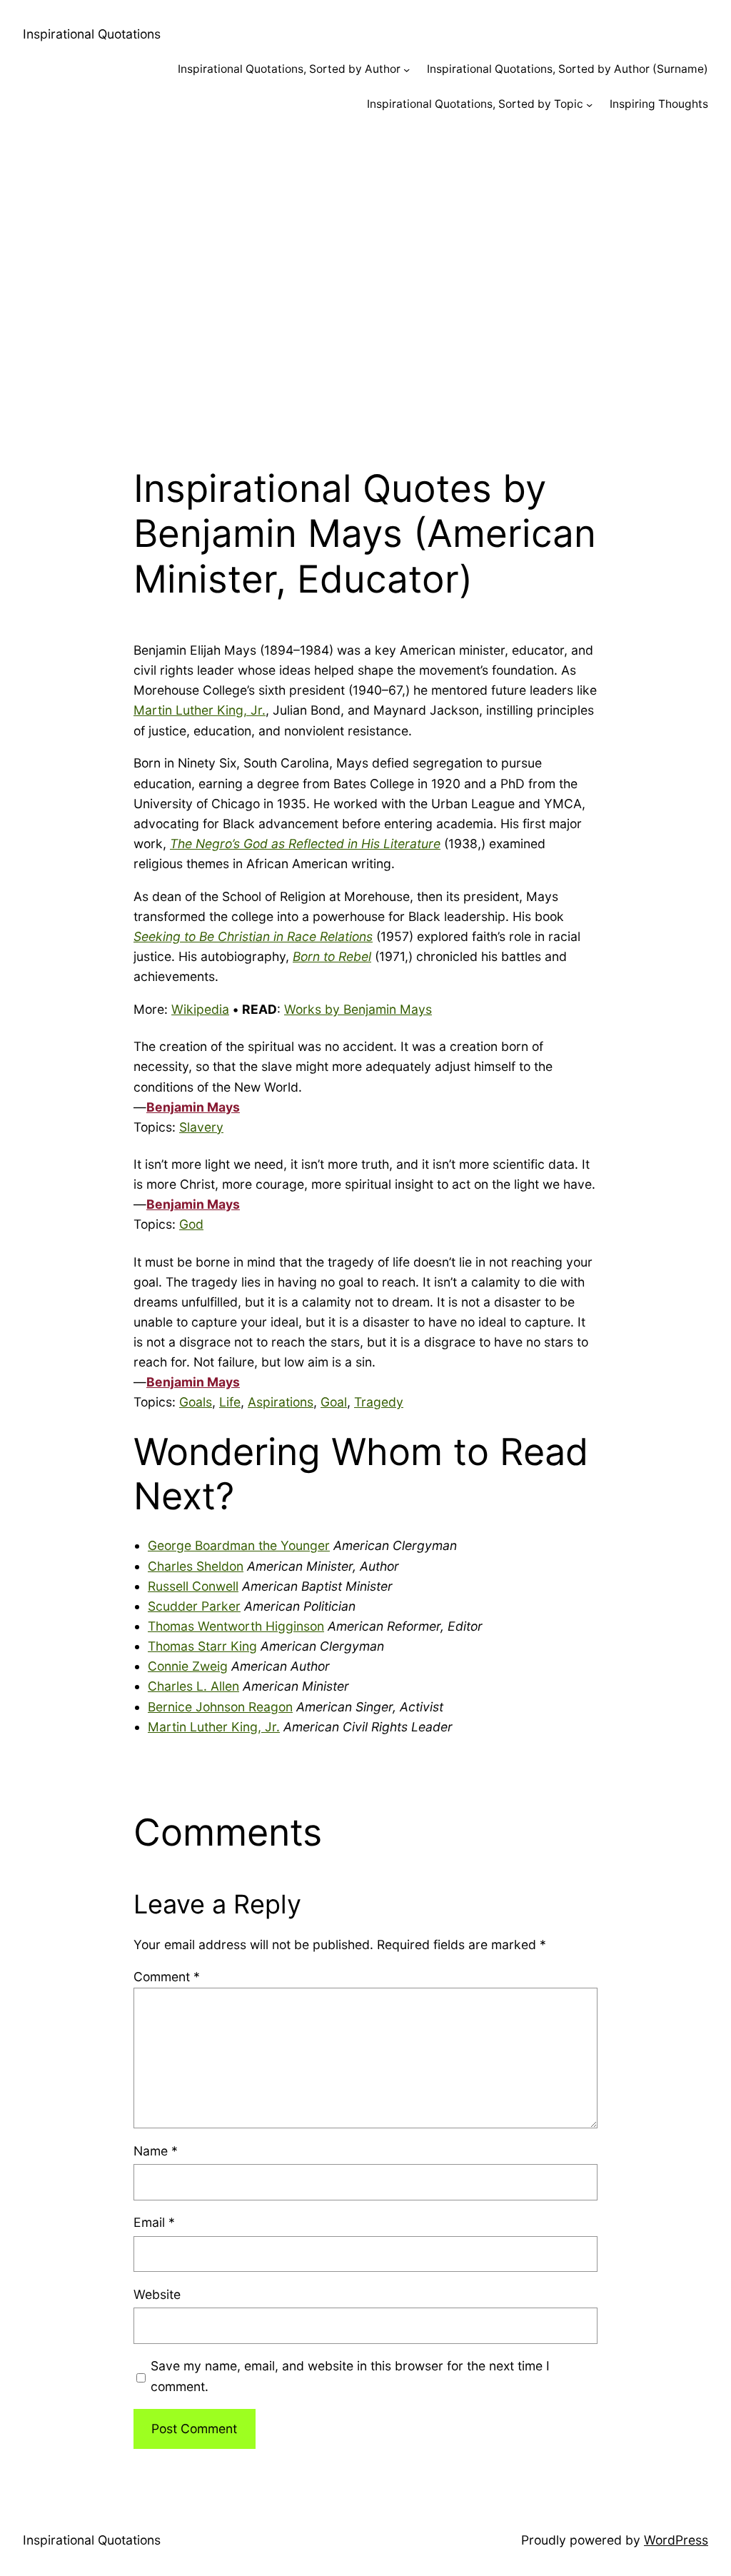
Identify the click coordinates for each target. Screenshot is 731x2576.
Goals (196, 1402)
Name (156, 2151)
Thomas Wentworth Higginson (236, 1626)
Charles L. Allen (193, 1686)
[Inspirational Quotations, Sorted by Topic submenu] (589, 105)
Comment (167, 1977)
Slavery (201, 1127)
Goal (334, 1402)
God (191, 1224)
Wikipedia (200, 1009)
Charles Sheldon (196, 1566)
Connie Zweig (188, 1666)
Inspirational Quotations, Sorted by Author (289, 69)
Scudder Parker (194, 1606)
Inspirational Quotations (92, 34)
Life (230, 1402)
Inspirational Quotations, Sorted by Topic (475, 104)
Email (154, 2222)
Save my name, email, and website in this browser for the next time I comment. (350, 2376)
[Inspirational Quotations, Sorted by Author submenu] (407, 70)
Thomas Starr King (202, 1646)
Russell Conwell (193, 1586)
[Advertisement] (365, 282)
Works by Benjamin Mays (358, 1009)
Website (157, 2294)
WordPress (676, 2540)
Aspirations (281, 1402)
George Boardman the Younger (239, 1545)
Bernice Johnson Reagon (220, 1707)
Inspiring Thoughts (659, 104)
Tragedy (379, 1402)
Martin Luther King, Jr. (200, 710)
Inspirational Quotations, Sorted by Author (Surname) (568, 69)
